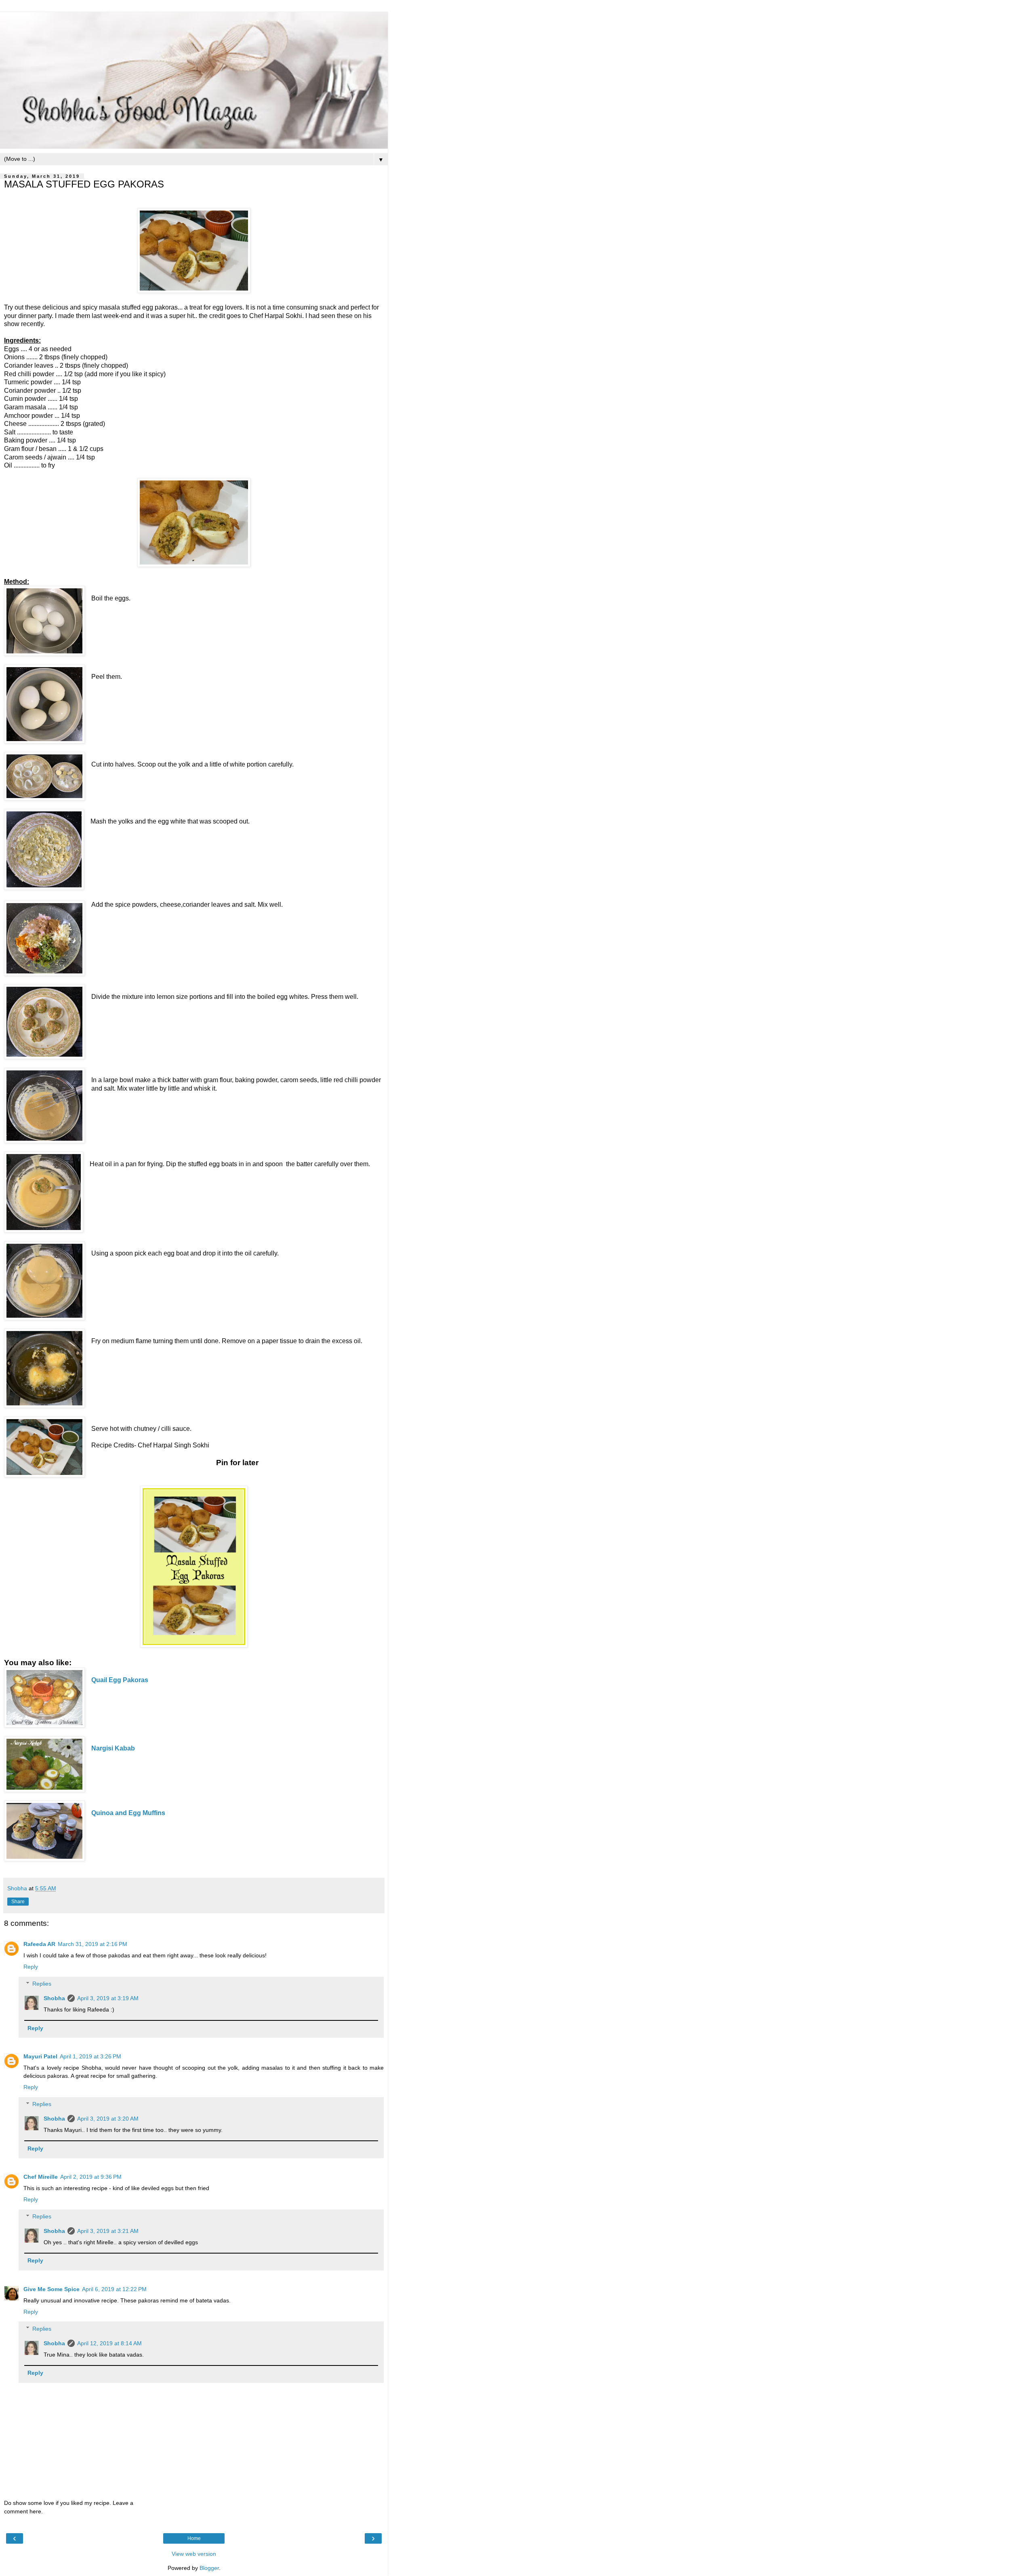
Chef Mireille (41, 2177)
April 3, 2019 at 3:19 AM (108, 1998)
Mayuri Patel (40, 2056)
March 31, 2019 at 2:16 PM (92, 1944)
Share (18, 1902)
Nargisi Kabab (113, 1748)
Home (194, 2538)
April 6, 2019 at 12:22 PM (114, 2289)
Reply (31, 1967)
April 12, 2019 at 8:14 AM (109, 2343)
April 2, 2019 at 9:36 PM (91, 2177)
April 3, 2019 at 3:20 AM (108, 2119)
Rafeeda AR (39, 1944)
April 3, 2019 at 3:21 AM (108, 2231)
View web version (194, 2554)
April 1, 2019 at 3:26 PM (90, 2056)
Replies (42, 1984)
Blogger (209, 2568)
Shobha (54, 1998)
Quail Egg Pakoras (120, 1680)
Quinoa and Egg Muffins (128, 1813)
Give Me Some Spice (51, 2289)
